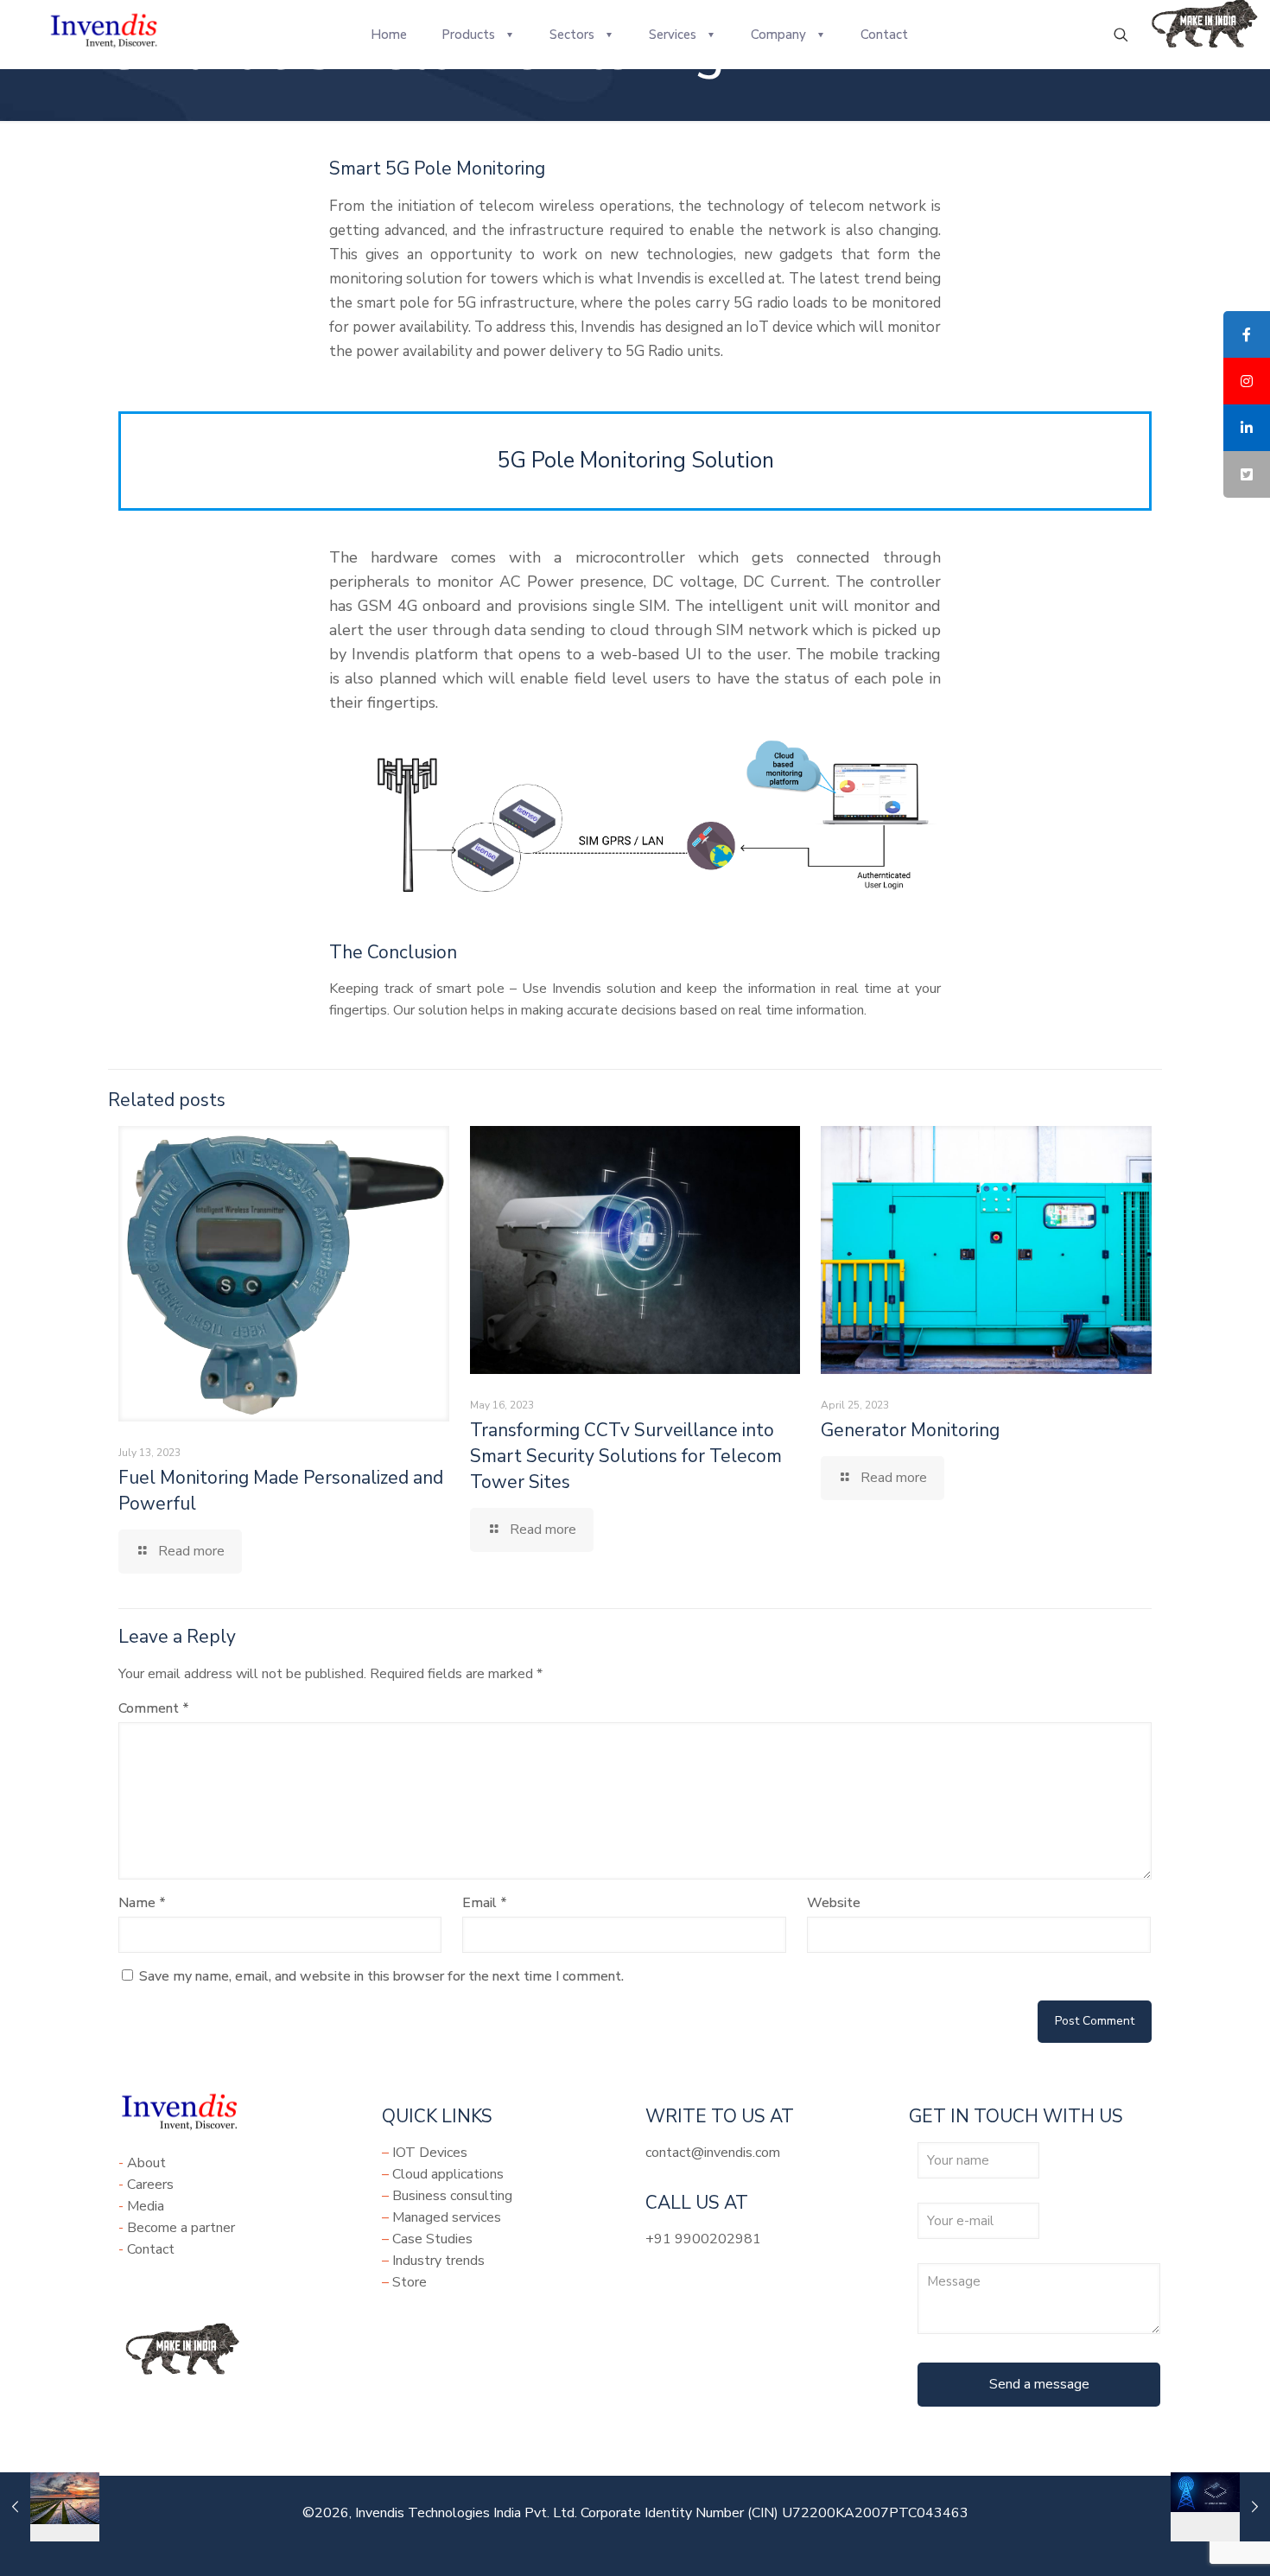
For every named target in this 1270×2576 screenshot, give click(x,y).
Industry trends (438, 2261)
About (146, 2163)
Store (410, 2282)
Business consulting (452, 2196)
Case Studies (432, 2239)
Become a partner (181, 2228)
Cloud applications (448, 2174)
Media (146, 2206)
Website (834, 1903)
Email (485, 1903)
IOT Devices (430, 2153)
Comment (154, 1708)
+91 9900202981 (703, 2239)
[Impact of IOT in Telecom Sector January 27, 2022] (1220, 2507)
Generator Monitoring (910, 1430)
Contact (151, 2249)
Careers (150, 2185)
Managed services (447, 2217)
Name (142, 1903)
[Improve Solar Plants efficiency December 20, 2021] (50, 2507)
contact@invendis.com (713, 2153)
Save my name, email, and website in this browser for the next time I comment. (381, 1976)
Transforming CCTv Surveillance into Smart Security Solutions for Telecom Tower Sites (626, 1456)
